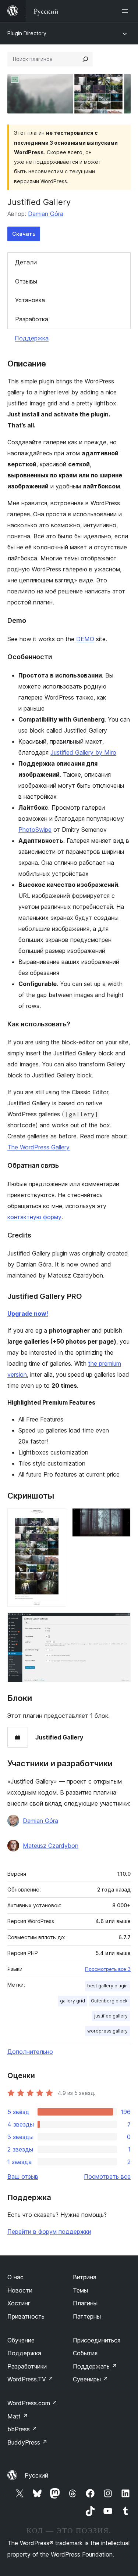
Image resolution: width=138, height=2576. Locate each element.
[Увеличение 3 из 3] (121, 1622)
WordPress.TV (30, 2379)
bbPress (22, 2429)
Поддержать (95, 2366)
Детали (26, 262)
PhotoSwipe (35, 830)
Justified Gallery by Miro (83, 752)
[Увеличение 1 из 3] (56, 1518)
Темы (80, 2290)
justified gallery (111, 2016)
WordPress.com (32, 2403)
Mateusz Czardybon (51, 1846)
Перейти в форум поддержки (49, 2232)
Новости (20, 2290)
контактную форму (34, 1217)
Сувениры (91, 2379)
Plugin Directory (27, 33)
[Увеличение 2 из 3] (121, 1518)
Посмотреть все (107, 2176)
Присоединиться (97, 2340)
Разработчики (27, 2366)
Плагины (85, 2303)
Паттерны (87, 2316)
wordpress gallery (107, 2031)
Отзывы (26, 281)
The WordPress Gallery (38, 1147)
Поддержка (32, 338)
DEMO (85, 639)
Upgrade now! (28, 1314)
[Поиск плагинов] (85, 59)
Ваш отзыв (23, 2176)
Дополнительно (30, 2052)
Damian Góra (46, 214)
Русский (36, 2475)
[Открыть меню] (126, 11)
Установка (30, 300)
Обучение (21, 2340)
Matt (18, 2416)
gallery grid (72, 2001)
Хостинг (19, 2303)
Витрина (85, 2277)
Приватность (26, 2316)
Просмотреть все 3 (108, 1969)
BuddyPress (27, 2442)
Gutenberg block (109, 2001)
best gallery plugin (107, 1986)
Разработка (32, 319)
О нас (15, 2277)
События (85, 2353)
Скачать (24, 234)
